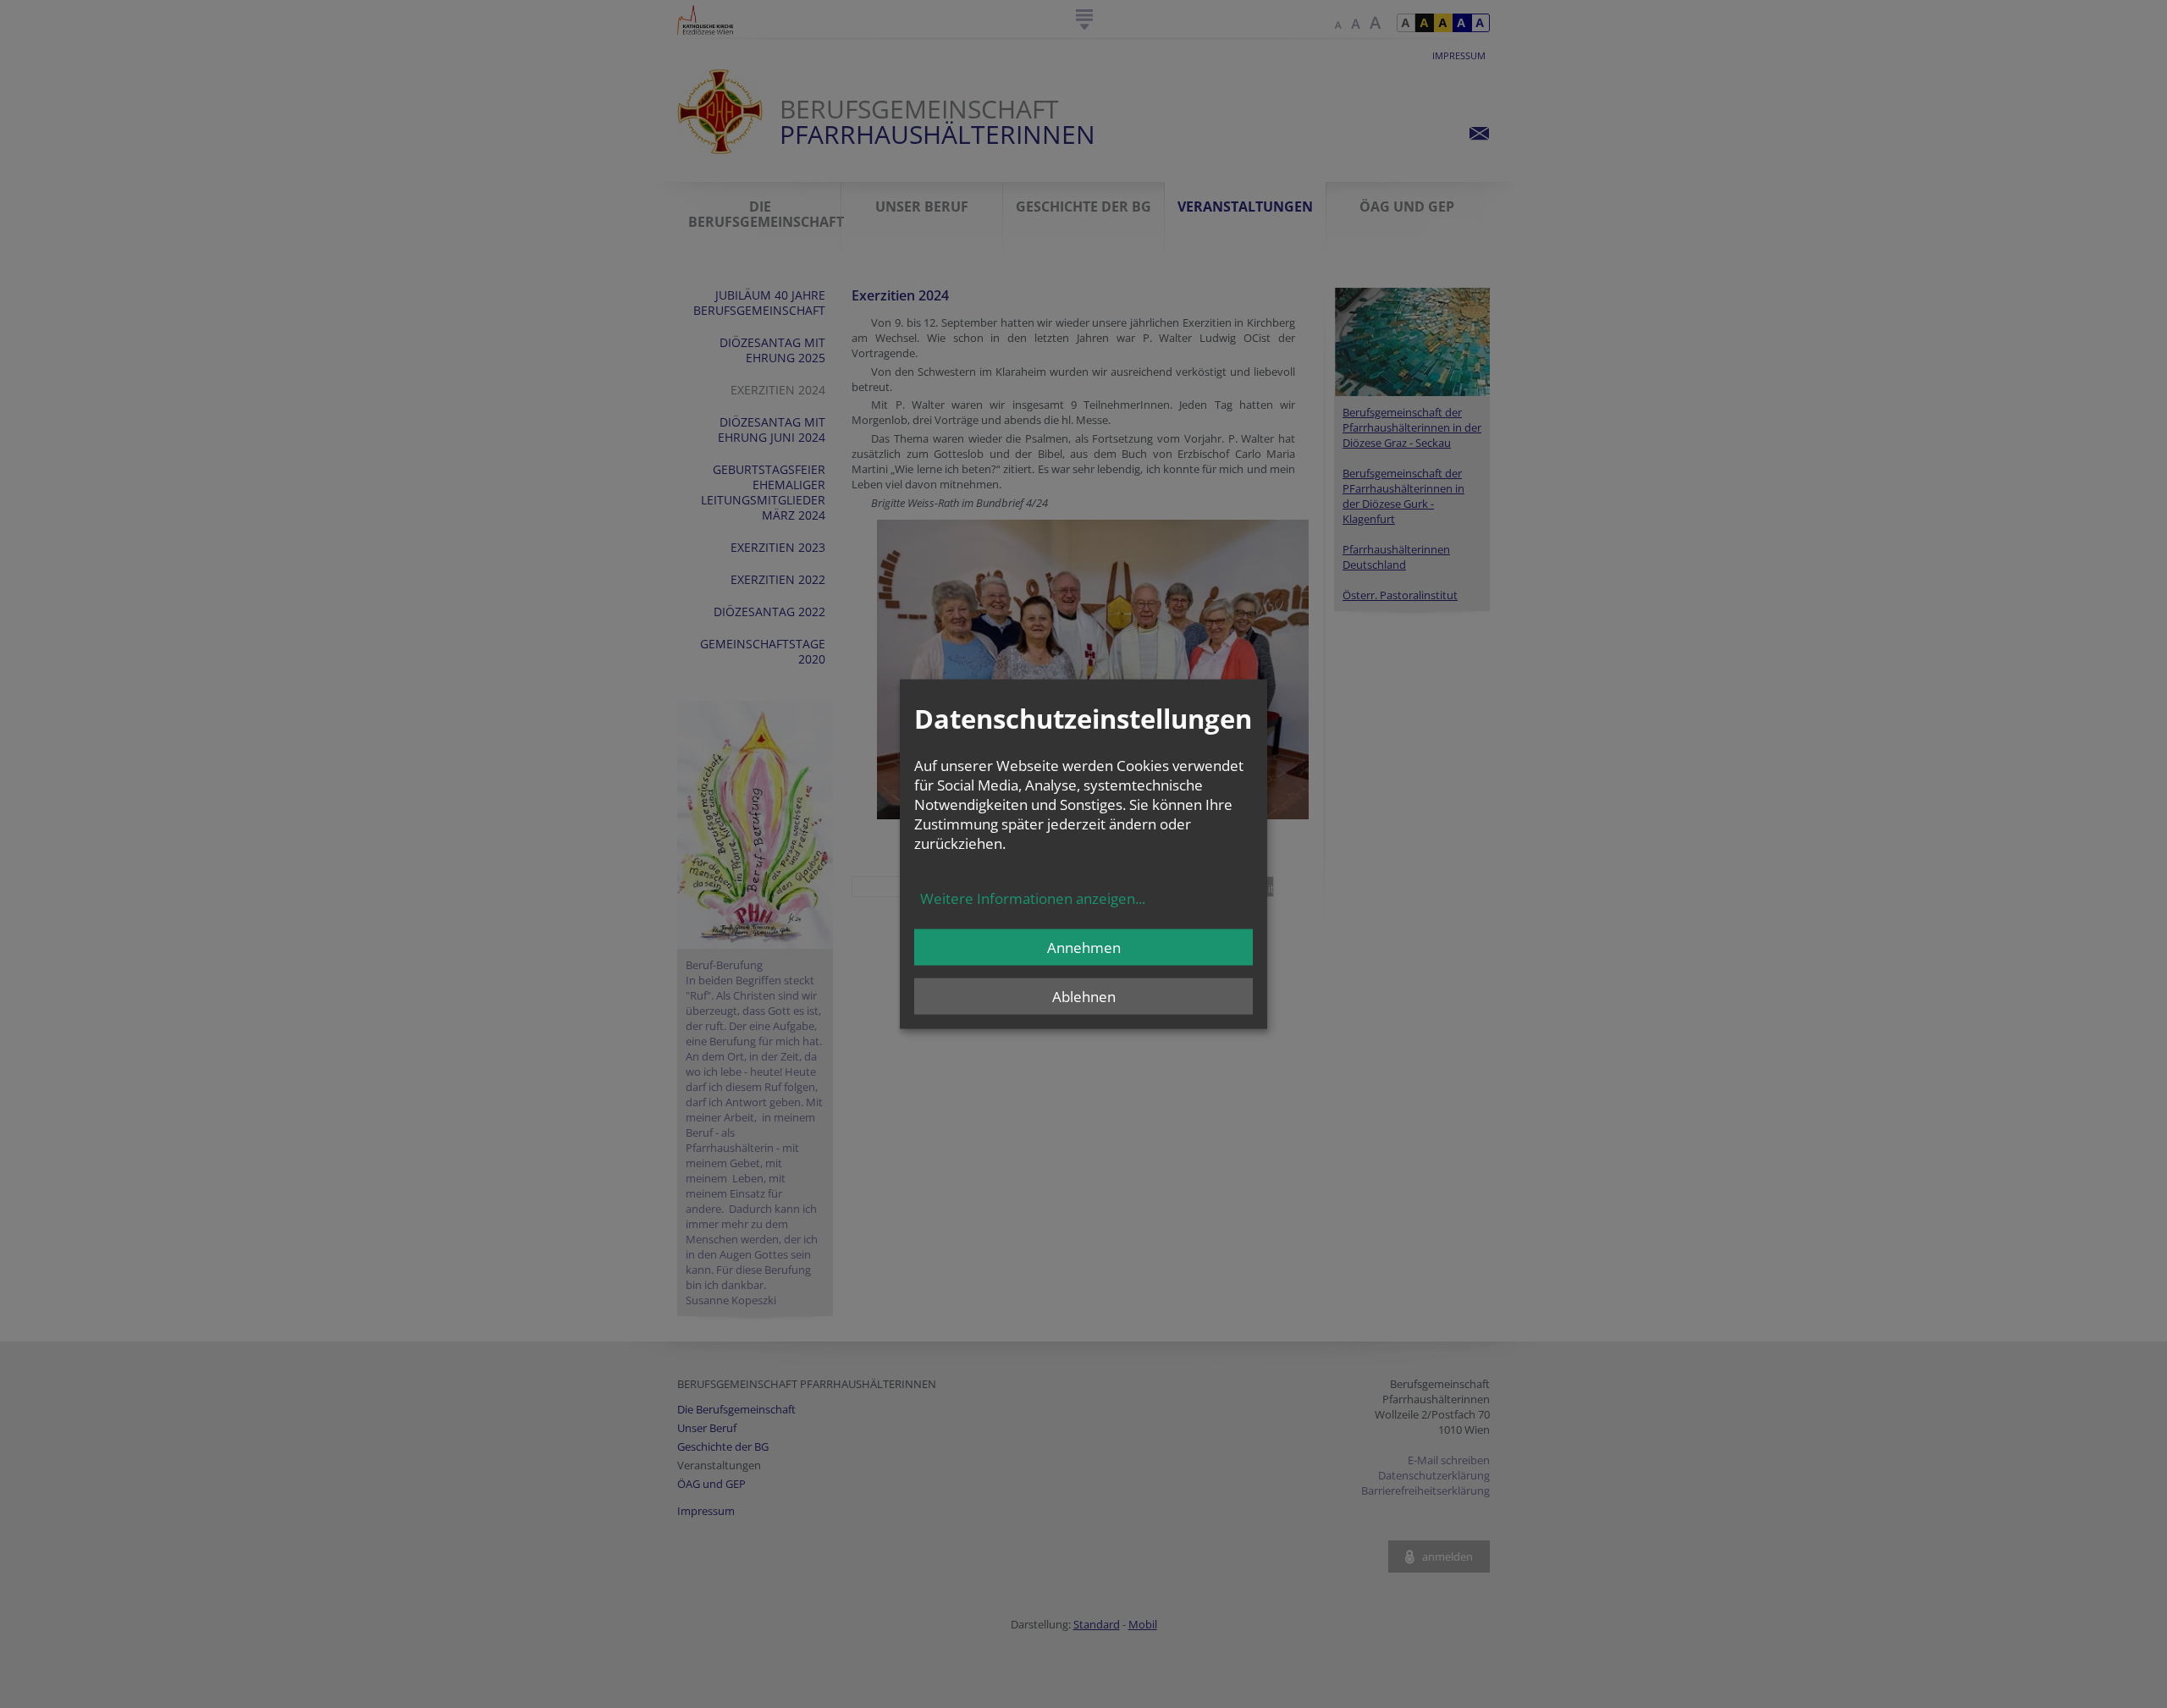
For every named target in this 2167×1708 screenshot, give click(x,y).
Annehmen (1084, 947)
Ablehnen (1084, 996)
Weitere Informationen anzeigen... (1033, 898)
